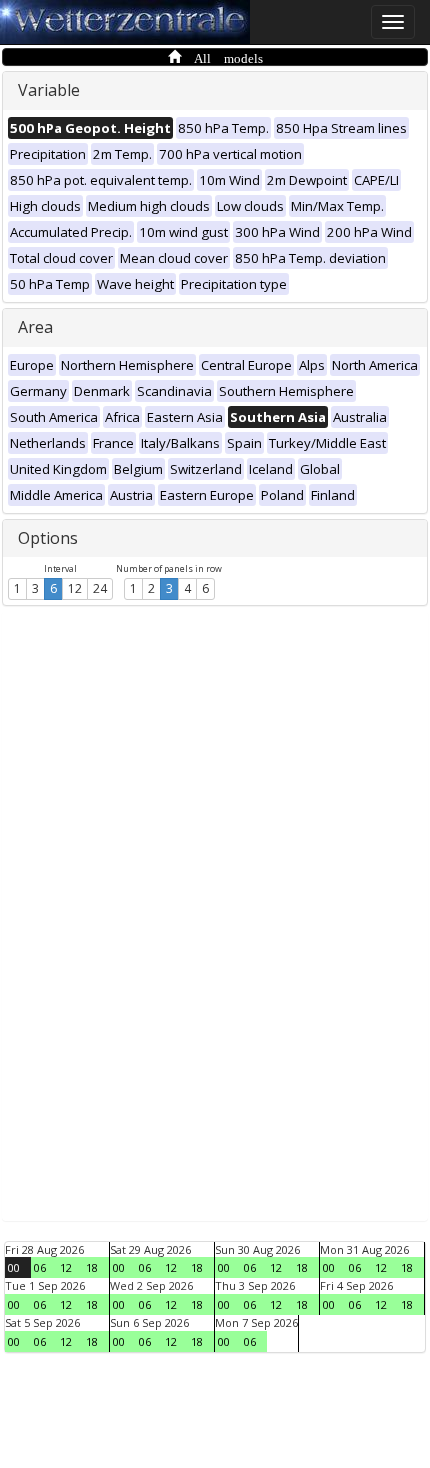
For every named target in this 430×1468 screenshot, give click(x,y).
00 (14, 1267)
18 (92, 1267)
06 (40, 1267)
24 (100, 588)
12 (75, 588)
